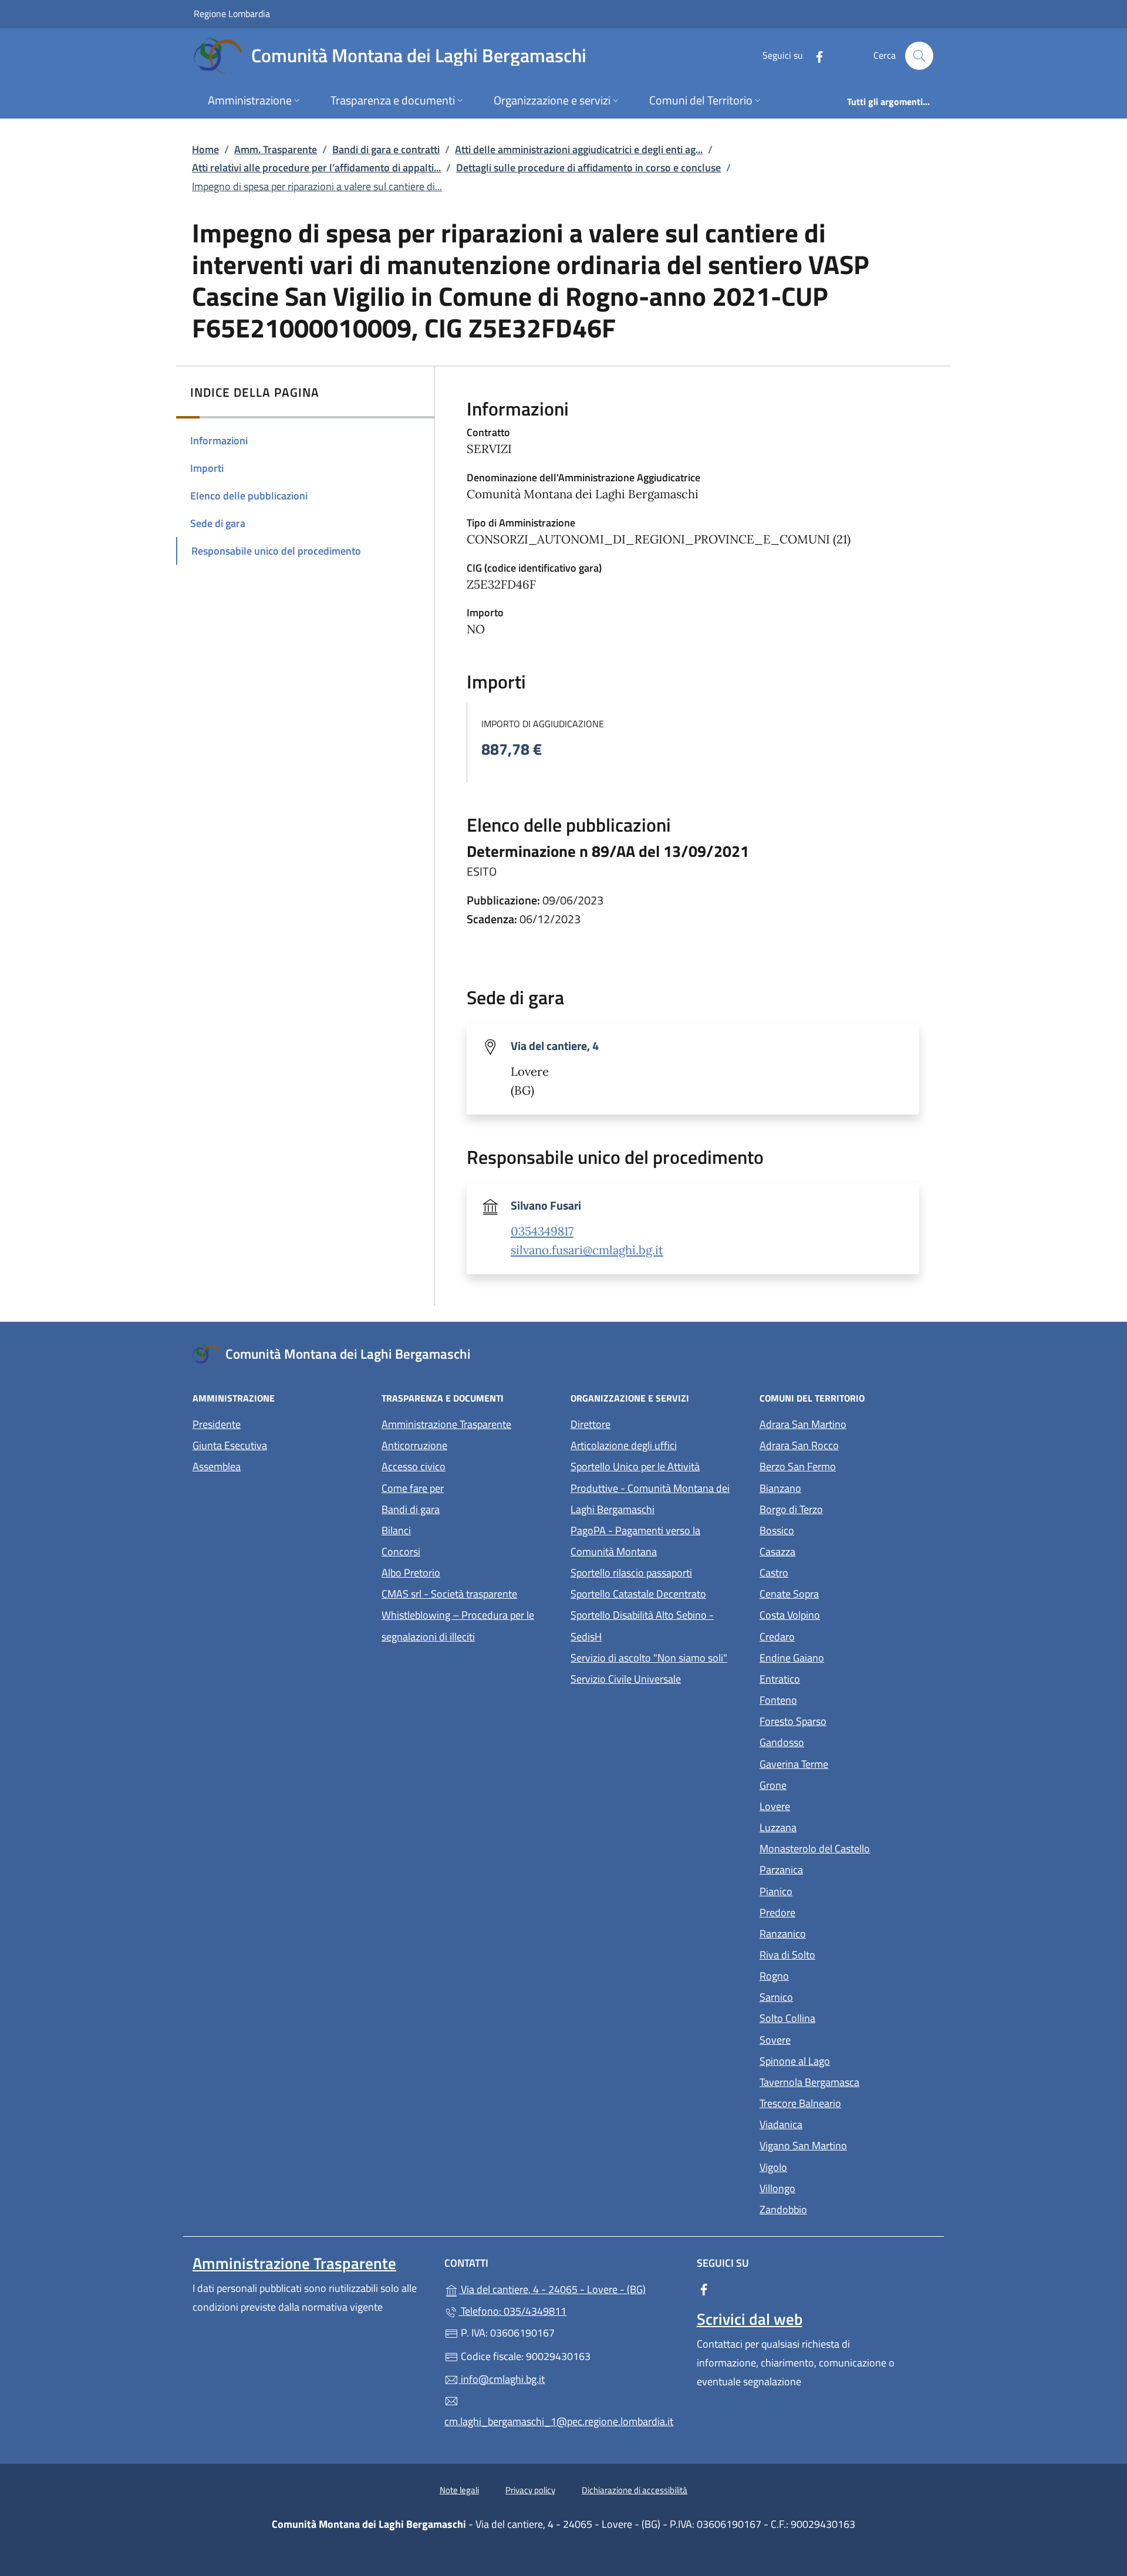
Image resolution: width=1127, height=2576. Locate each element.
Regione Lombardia (232, 13)
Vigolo (827, 2166)
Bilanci (396, 1530)
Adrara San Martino (847, 1423)
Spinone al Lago (847, 2060)
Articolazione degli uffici (624, 1445)
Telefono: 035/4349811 (512, 2311)
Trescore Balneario (847, 2102)
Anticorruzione (414, 1445)
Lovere (829, 1805)
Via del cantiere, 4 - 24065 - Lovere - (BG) (570, 2288)
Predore (831, 1911)
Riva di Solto (841, 1954)
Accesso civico (414, 1466)
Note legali (459, 2490)
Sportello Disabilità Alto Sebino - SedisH (642, 1625)
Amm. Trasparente (276, 149)
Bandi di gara (411, 1509)
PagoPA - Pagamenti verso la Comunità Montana (658, 1541)
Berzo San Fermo (847, 1465)
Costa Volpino (844, 1614)
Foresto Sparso (847, 1720)
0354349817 (542, 1231)
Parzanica (835, 1868)
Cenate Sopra (843, 1593)
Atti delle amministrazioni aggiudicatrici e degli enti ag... (579, 149)
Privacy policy (530, 2490)
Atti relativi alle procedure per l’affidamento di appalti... (316, 168)
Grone (827, 1784)
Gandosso (836, 1741)
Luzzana (778, 1827)
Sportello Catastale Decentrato (638, 1594)
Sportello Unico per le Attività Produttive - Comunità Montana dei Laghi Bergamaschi (650, 1488)
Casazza (831, 1550)
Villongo (831, 2187)
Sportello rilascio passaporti (631, 1573)
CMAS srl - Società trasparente (469, 1593)
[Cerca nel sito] (919, 56)
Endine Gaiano (846, 1657)
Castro (828, 1571)
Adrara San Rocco (847, 1444)
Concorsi (401, 1552)
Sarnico (830, 1996)
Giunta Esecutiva (230, 1445)
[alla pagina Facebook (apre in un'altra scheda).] (815, 55)
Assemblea (217, 1466)
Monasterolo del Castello (847, 1847)
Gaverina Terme (847, 1763)
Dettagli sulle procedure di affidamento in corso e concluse (588, 168)
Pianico (830, 1890)
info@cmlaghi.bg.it (502, 2379)
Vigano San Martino (847, 2144)
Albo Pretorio (465, 1571)
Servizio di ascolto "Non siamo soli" (649, 1658)
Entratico (834, 1678)
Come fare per (413, 1488)
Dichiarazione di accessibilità (635, 2490)
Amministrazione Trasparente (446, 1424)
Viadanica (835, 2123)
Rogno (828, 1975)
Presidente (217, 1424)
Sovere (829, 2039)
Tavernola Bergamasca (847, 2081)
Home (205, 149)
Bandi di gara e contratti (386, 149)
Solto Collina (841, 2017)
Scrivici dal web (750, 2319)
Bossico (831, 1529)
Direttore (591, 1424)
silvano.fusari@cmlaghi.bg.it (587, 1250)
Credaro (831, 1635)
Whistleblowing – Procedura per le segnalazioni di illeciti (469, 1625)
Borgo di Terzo (845, 1508)
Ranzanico (837, 1932)
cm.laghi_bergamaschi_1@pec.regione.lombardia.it (559, 2421)
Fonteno (832, 1699)
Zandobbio (837, 2208)
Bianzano (834, 1487)
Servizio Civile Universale (658, 1678)
